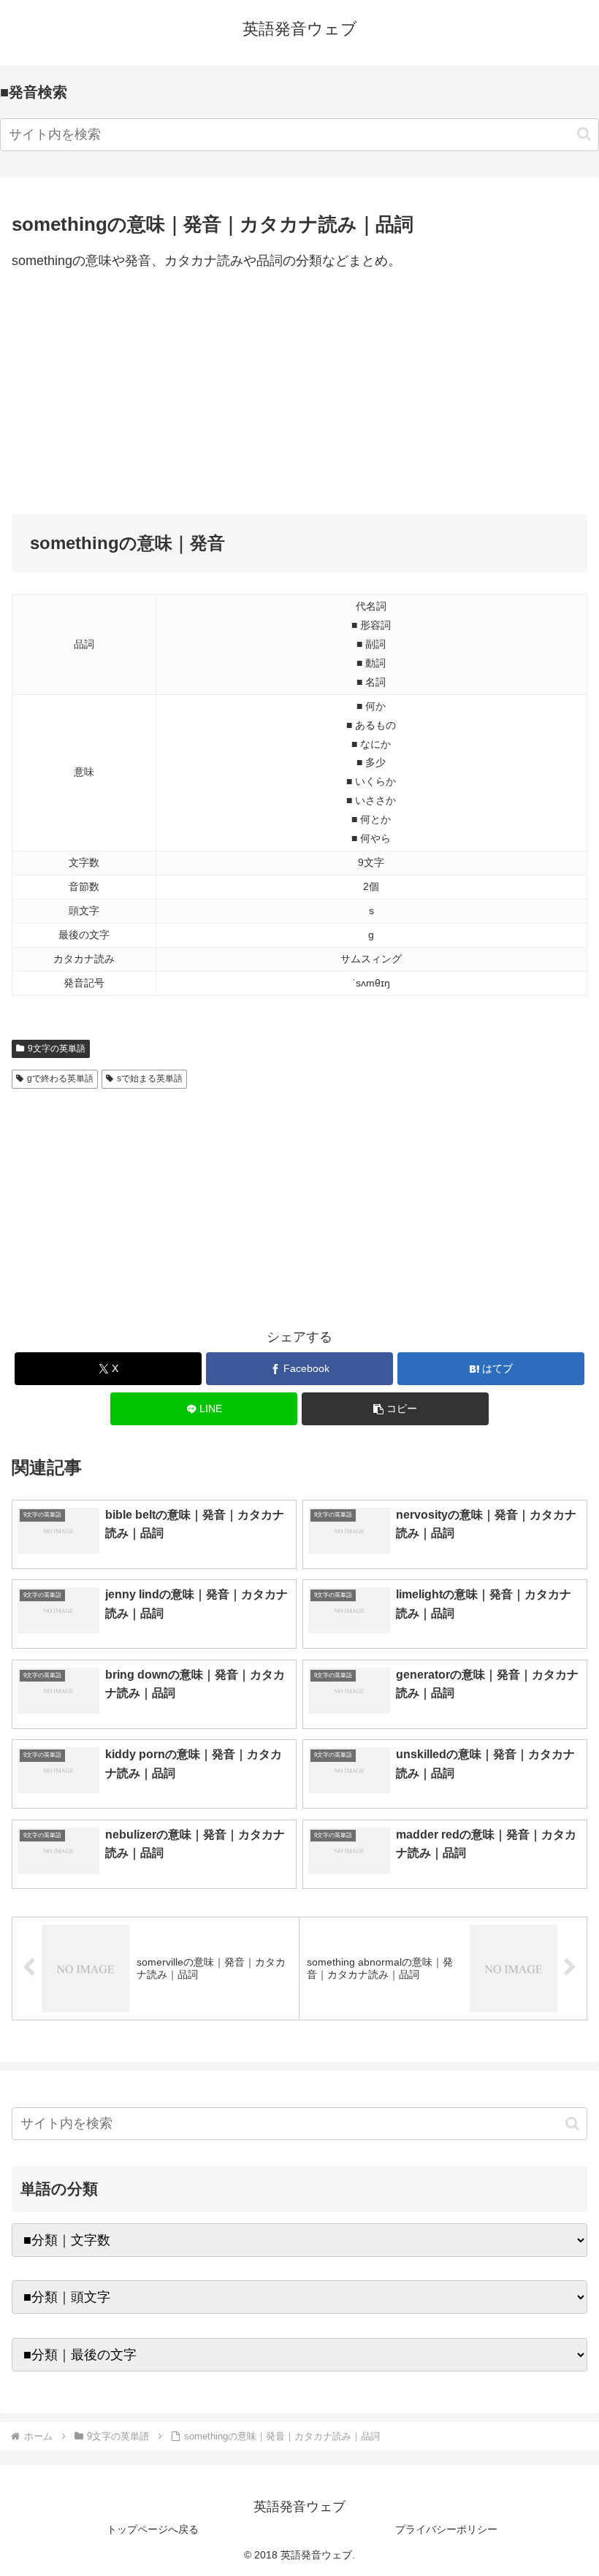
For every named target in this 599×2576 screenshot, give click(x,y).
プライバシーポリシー (446, 2529)
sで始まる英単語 (150, 1078)
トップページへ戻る (153, 2529)
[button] (584, 134)
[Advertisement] (299, 394)
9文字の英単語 (57, 1049)
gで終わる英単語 (60, 1078)
